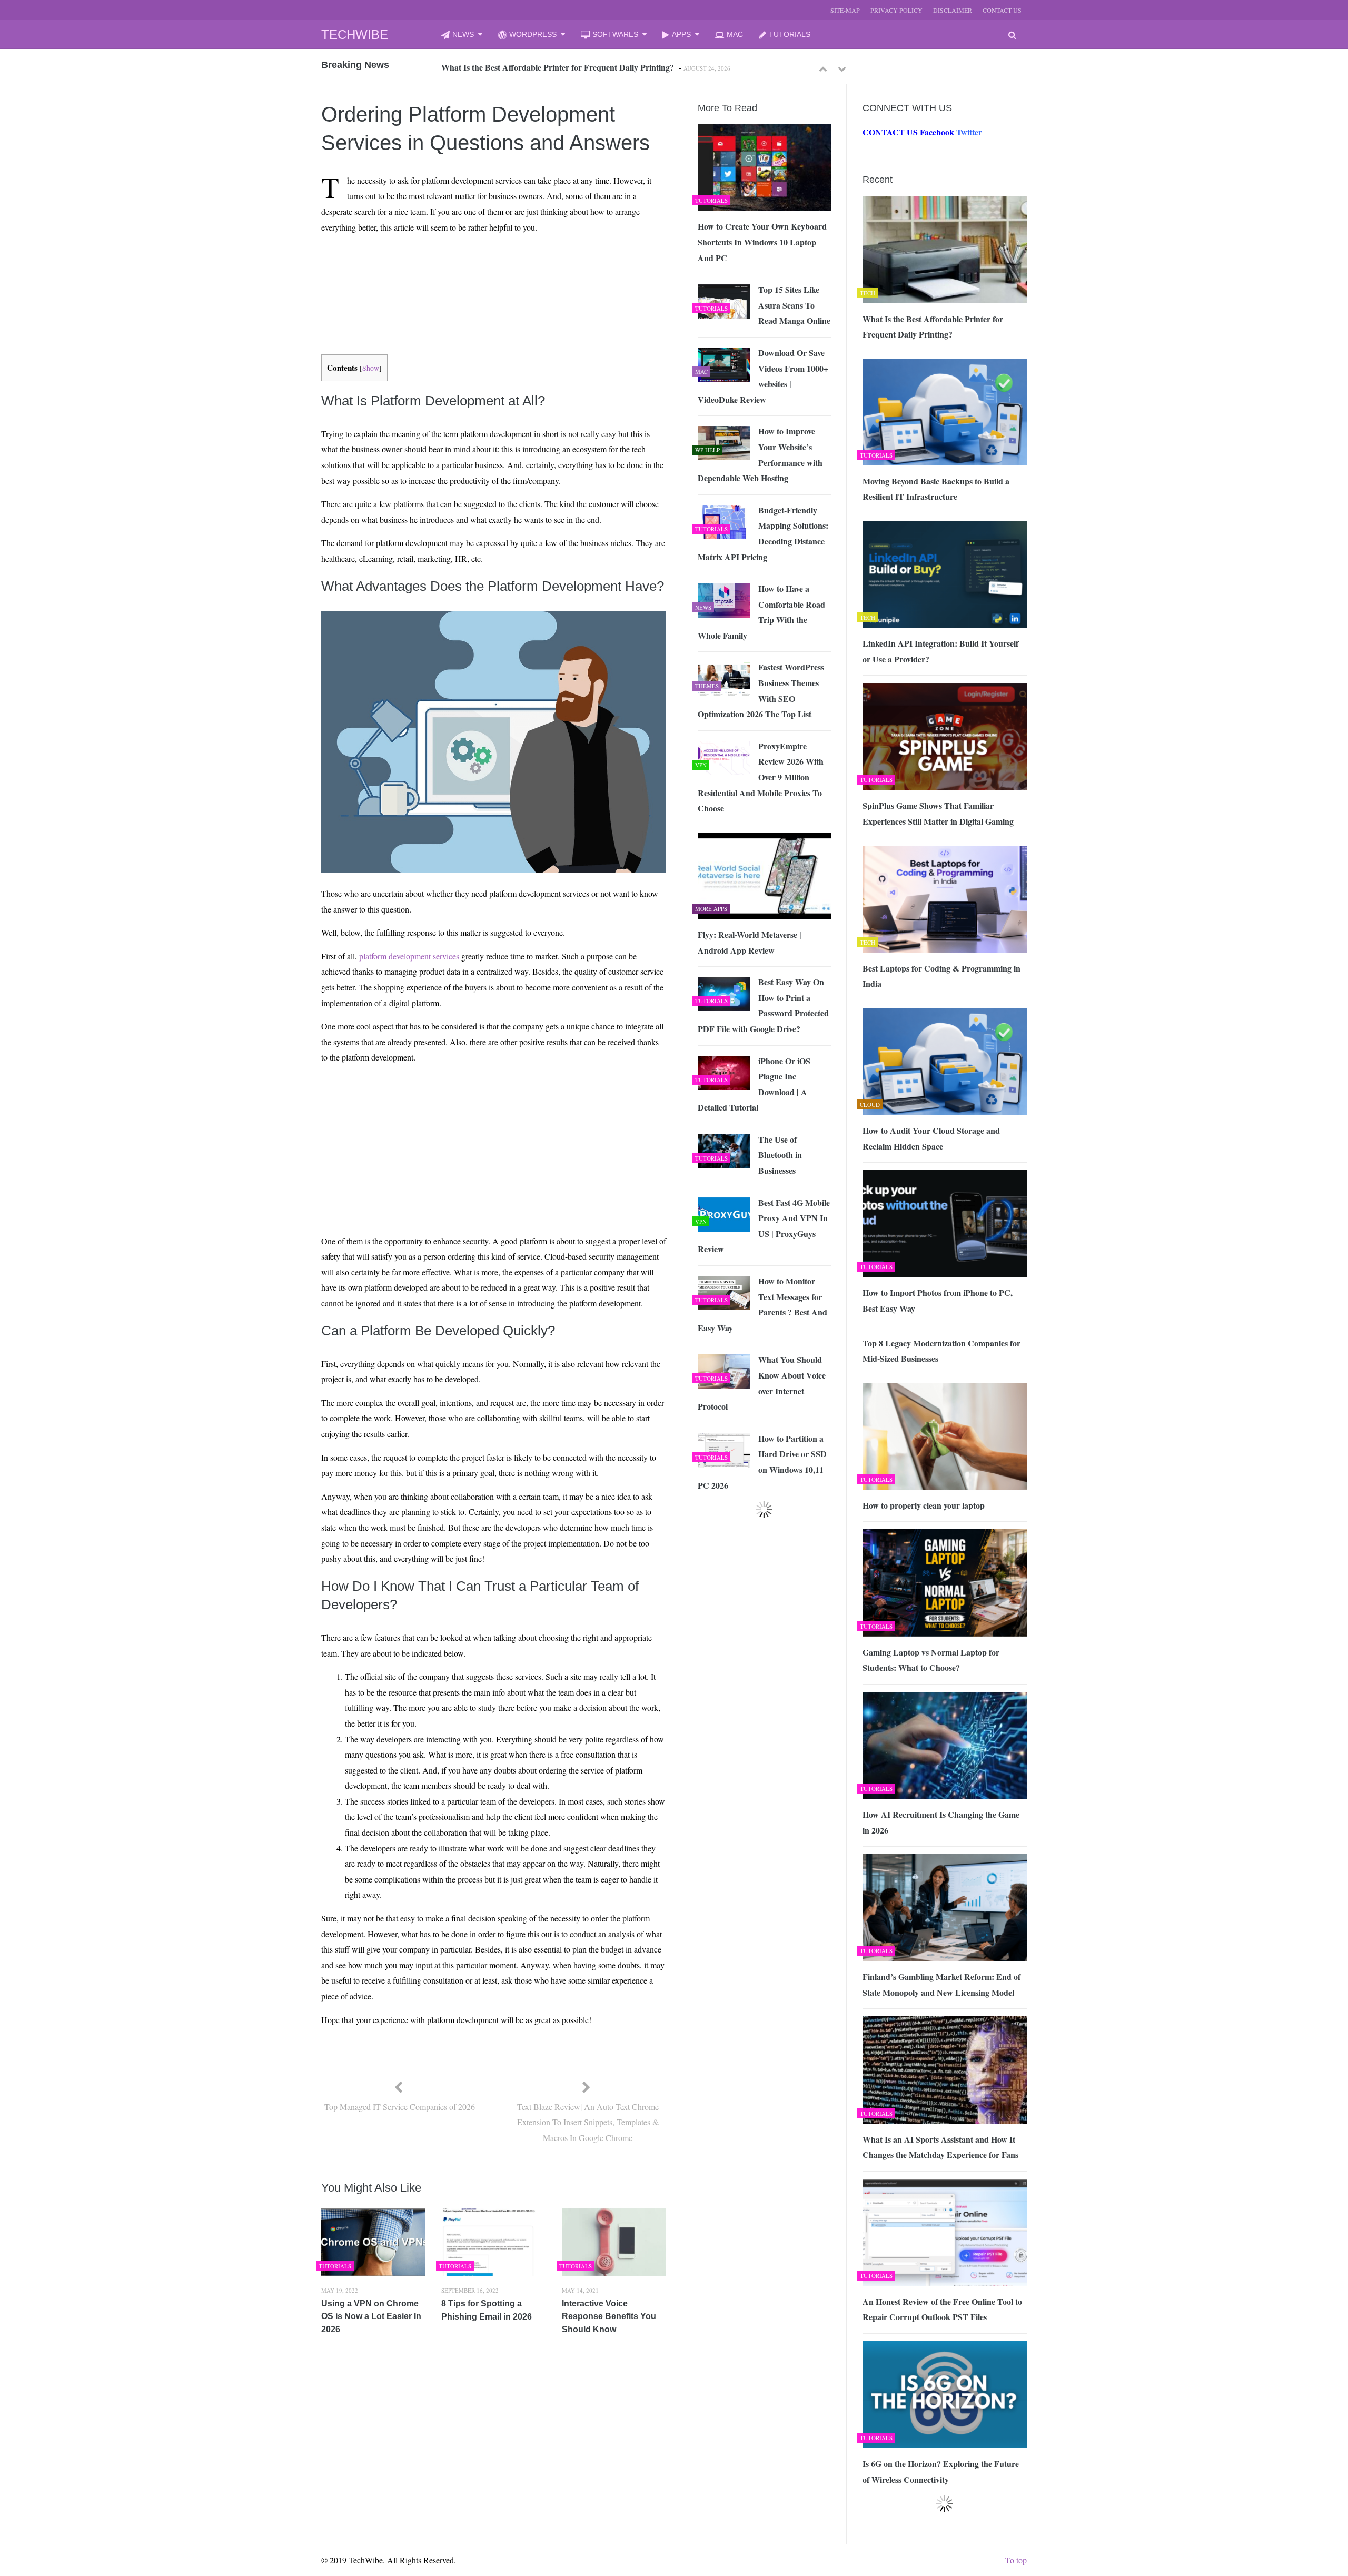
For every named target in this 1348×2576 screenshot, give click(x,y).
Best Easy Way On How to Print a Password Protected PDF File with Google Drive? (763, 1005)
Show (371, 368)
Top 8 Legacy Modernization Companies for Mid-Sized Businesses (941, 1351)
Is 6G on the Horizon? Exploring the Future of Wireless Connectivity (941, 2471)
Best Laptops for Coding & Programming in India (941, 976)
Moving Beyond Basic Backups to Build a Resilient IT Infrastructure (563, 67)
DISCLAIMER (953, 10)
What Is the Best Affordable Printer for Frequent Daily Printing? (933, 327)
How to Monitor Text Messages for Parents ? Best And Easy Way (762, 1304)
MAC (735, 34)
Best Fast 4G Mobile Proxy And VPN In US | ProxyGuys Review (764, 1226)
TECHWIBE (355, 34)
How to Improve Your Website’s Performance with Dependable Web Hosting (760, 454)
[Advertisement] (474, 266)
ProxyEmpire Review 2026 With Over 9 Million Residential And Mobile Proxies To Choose (761, 777)
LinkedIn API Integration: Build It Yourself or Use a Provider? (940, 651)
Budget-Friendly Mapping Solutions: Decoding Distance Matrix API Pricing (763, 533)
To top (1016, 2560)
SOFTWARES (615, 34)
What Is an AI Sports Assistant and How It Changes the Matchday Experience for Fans (940, 2147)
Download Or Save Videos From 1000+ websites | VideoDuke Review (763, 376)
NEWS (463, 34)
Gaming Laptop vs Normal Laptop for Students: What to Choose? (931, 1660)
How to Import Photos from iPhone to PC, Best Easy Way (938, 1300)
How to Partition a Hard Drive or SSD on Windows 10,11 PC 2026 (762, 1462)
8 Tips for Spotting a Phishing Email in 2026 (487, 2310)
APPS (681, 34)
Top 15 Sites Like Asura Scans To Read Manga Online (794, 305)
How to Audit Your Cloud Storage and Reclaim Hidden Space (931, 1138)
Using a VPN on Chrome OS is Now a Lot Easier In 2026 (371, 2316)
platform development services (409, 956)
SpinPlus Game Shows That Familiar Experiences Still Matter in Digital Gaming (938, 813)
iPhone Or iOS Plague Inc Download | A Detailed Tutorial (754, 1084)
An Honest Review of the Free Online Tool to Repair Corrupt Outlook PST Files (942, 2309)
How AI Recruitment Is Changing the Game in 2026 (941, 1822)
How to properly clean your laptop (924, 1505)
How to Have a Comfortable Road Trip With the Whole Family (761, 612)
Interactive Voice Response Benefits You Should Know (609, 2316)
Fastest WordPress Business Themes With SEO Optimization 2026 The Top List (761, 690)
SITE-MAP (845, 10)
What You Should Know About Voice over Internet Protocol (762, 1383)
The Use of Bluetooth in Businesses (780, 1155)
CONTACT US (1002, 10)
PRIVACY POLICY (896, 10)
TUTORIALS (790, 34)
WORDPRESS (533, 34)
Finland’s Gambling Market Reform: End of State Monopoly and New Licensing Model (941, 1984)
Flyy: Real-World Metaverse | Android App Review (750, 942)
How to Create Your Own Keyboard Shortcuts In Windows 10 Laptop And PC (762, 242)
